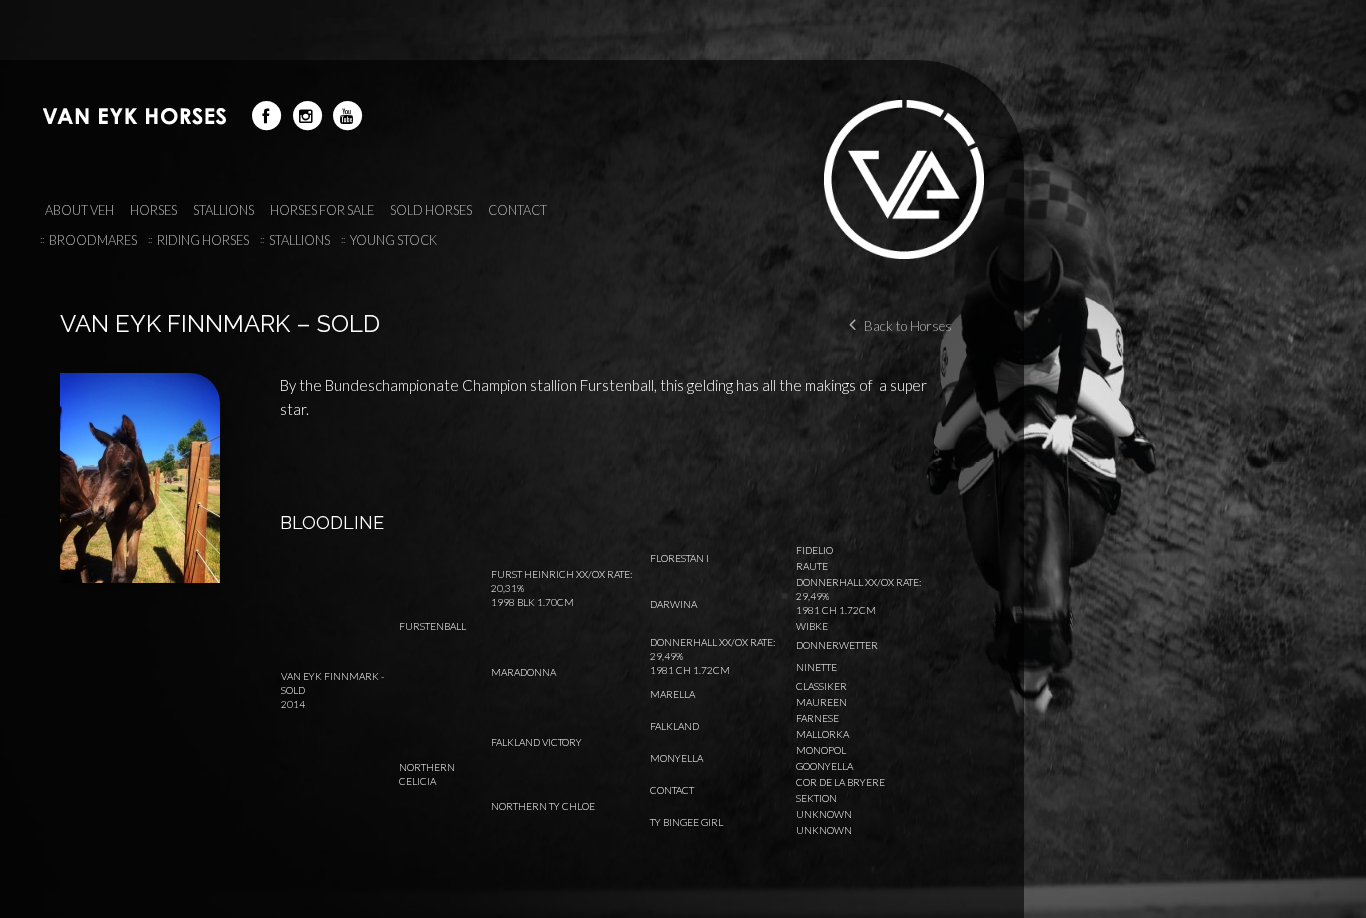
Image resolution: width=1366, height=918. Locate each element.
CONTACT (672, 790)
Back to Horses (908, 326)
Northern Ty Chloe (543, 806)
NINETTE (816, 667)
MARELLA (672, 694)
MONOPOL (821, 750)
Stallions (299, 240)
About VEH (79, 210)
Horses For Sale (322, 210)
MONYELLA (676, 758)
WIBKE (812, 626)
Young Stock (393, 240)
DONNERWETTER (837, 645)
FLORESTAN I (679, 558)
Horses (153, 210)
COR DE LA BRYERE (840, 782)
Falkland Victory (536, 742)
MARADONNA (523, 672)
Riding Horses (203, 240)
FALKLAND (674, 726)
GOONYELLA (824, 766)
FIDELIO (814, 550)
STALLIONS (223, 210)
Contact (517, 210)
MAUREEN (821, 702)
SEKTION (816, 798)
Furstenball (432, 626)
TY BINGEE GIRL (686, 822)
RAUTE (812, 566)
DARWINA (673, 604)
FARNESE (817, 718)
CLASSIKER (821, 686)
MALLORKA (822, 734)
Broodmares (93, 240)
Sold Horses (431, 210)
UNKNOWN (824, 814)
